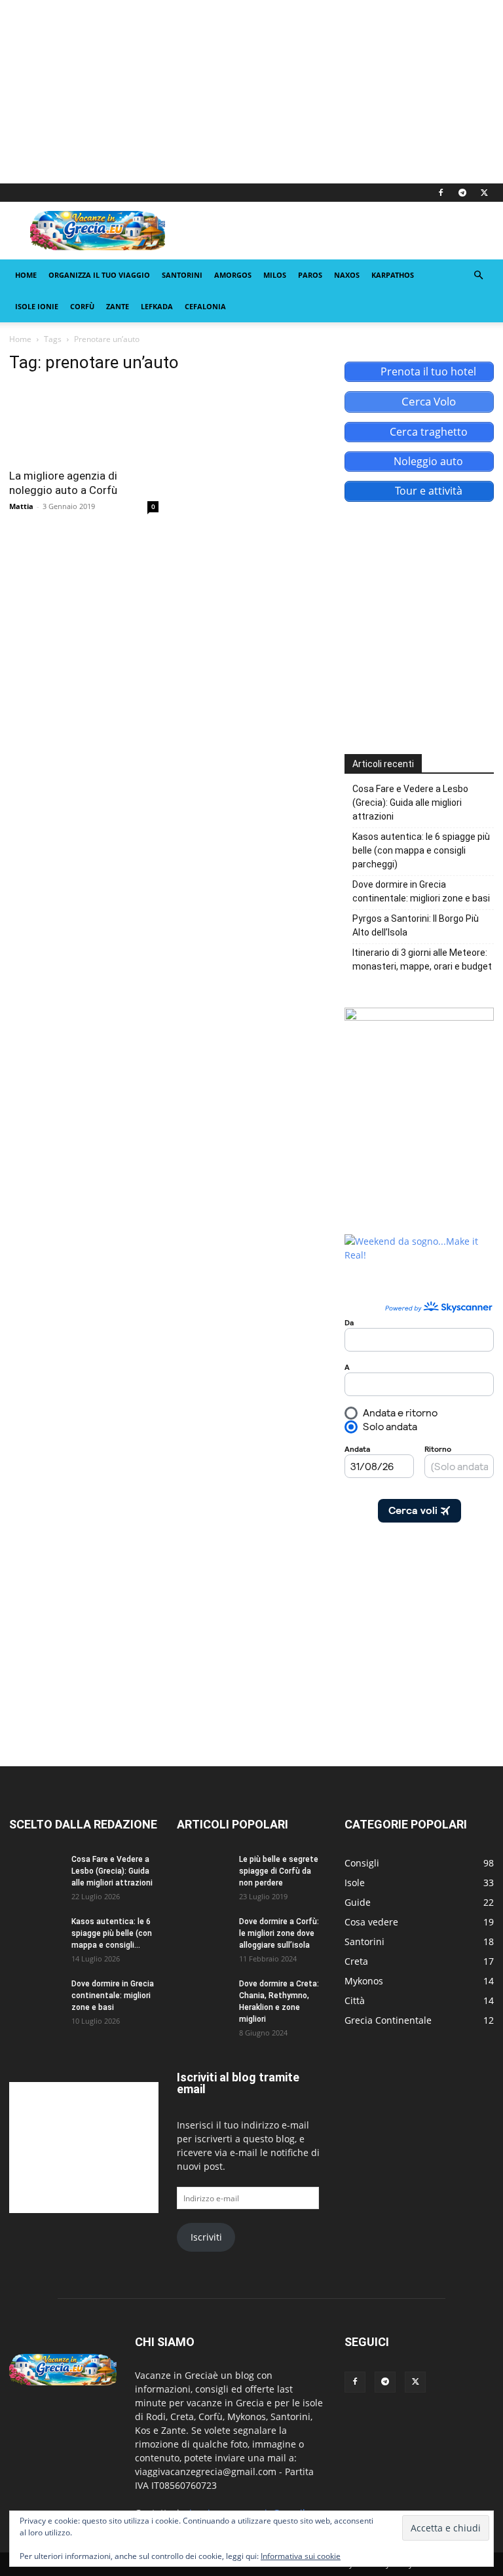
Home (26, 275)
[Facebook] (441, 193)
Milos (275, 275)
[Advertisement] (251, 92)
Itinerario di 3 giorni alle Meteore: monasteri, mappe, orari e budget (422, 959)
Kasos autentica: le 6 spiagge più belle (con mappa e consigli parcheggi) (421, 850)
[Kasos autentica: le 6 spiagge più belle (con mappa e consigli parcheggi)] (35, 1934)
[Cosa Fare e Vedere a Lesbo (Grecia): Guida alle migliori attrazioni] (35, 1872)
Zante (118, 306)
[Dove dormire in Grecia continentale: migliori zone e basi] (35, 1996)
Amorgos (233, 275)
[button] (478, 275)
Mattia (21, 506)
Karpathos (393, 275)
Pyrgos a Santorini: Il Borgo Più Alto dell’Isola (416, 925)
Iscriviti (206, 2237)
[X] (484, 193)
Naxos (347, 275)
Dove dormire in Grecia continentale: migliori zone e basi (421, 891)
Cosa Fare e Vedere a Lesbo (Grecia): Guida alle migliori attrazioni (410, 803)
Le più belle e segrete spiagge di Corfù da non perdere (279, 1871)
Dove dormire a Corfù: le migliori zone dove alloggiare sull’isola (279, 1933)
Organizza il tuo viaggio (99, 275)
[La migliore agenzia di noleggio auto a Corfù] (84, 423)
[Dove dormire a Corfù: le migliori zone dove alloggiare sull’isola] (203, 1934)
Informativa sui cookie (301, 2556)
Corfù (82, 306)
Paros (310, 275)
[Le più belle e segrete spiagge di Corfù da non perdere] (203, 1872)
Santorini (182, 275)
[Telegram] (462, 193)
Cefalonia (205, 306)
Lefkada (157, 306)
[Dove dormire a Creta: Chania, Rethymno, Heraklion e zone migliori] (203, 1996)
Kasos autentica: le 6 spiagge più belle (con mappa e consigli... (112, 1933)
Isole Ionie (37, 306)
